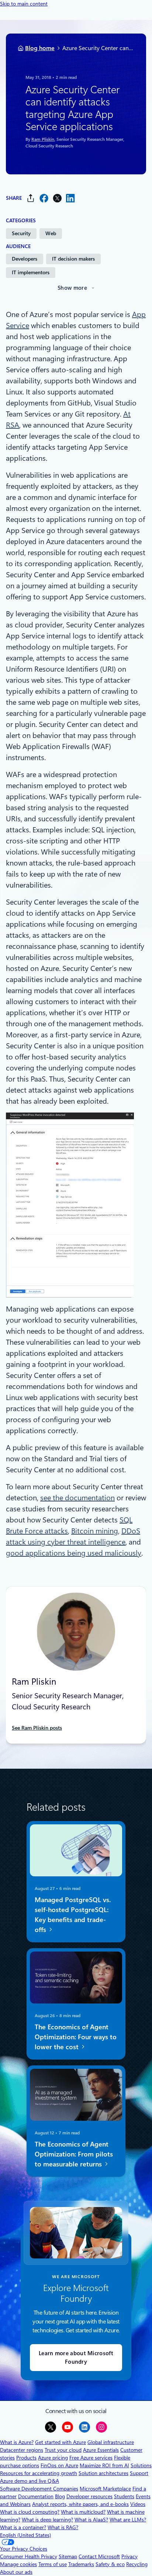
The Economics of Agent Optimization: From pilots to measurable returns (74, 2154)
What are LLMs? (128, 2520)
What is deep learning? (47, 2520)
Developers (25, 259)
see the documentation (77, 1498)
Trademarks (81, 2564)
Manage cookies (18, 2564)
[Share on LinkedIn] (70, 198)
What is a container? (23, 2527)
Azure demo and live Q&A (30, 2481)
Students (124, 2496)
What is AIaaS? (91, 2520)
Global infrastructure (111, 2442)
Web (51, 233)
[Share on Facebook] (44, 198)
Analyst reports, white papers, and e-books (80, 2504)
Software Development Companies (39, 2489)
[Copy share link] (31, 198)
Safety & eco (110, 2564)
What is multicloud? (83, 2512)
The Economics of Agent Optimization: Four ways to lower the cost (76, 2037)
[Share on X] (57, 198)
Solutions (141, 2465)
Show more (72, 288)
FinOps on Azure (59, 2465)
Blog (60, 2496)
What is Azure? (17, 2442)
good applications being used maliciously (74, 1553)
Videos (138, 2504)
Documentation (36, 2496)
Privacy (129, 2556)
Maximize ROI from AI (104, 2465)
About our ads (16, 2572)
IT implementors (31, 272)
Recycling (137, 2564)
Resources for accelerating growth (39, 2473)
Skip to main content (24, 4)
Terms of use (53, 2564)
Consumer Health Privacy (29, 2556)
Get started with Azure (61, 2442)
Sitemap (68, 2556)
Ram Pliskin (43, 139)
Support (139, 2473)
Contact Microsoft (99, 2556)
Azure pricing (53, 2458)
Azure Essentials (101, 2450)
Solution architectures (103, 2473)
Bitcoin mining (95, 1531)
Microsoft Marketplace (105, 2489)
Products (26, 2458)
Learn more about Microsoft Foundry (76, 2358)
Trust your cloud (63, 2450)
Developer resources (89, 2496)
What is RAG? (63, 2527)
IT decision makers (73, 259)
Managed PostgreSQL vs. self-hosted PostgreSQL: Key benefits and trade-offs (73, 1914)
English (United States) (25, 2535)
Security (21, 233)
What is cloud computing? (30, 2512)
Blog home (40, 48)
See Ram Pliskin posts (37, 1728)
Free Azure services (91, 2458)
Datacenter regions (22, 2450)
